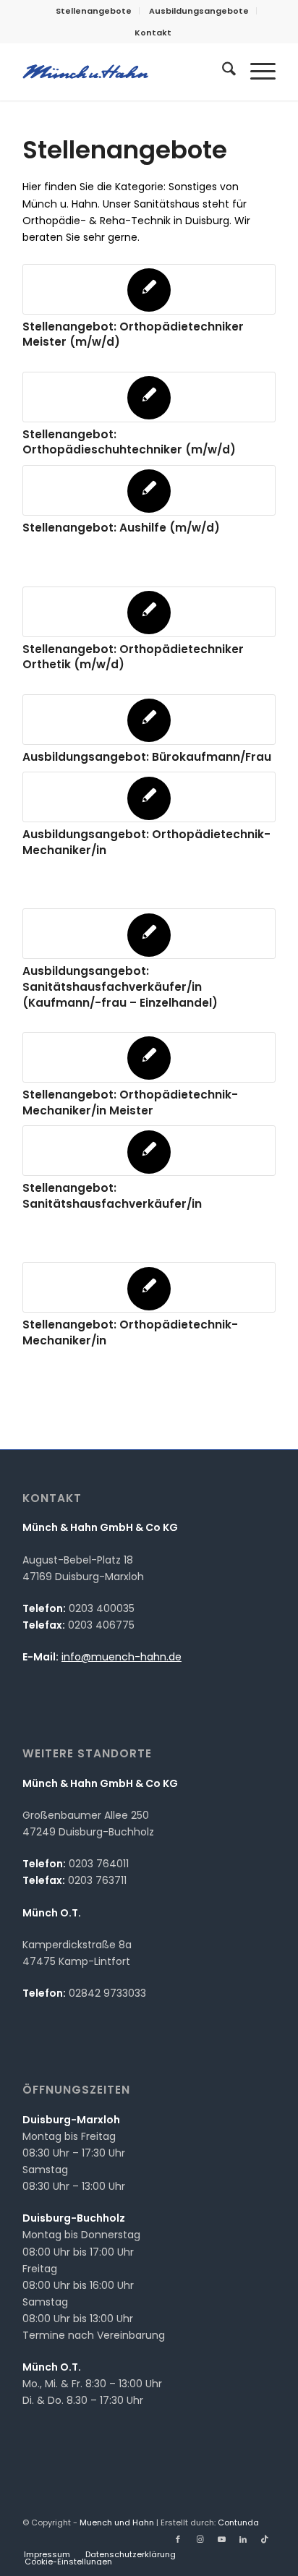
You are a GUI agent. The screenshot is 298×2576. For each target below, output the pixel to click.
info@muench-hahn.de (122, 1657)
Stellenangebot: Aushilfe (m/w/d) (121, 528)
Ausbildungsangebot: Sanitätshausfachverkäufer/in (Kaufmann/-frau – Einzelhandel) (120, 986)
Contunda (238, 2522)
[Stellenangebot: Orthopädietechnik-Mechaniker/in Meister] (149, 1057)
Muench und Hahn (117, 2522)
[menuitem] (94, 11)
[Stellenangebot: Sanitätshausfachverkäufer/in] (149, 1151)
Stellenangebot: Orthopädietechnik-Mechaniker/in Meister (130, 1103)
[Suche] (222, 72)
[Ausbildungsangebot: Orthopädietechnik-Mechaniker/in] (149, 797)
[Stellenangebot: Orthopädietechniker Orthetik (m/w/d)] (149, 612)
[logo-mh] (124, 72)
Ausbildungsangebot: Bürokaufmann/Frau (147, 757)
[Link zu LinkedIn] (243, 2539)
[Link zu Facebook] (178, 2539)
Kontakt (153, 33)
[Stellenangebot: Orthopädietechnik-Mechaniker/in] (149, 1287)
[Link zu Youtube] (221, 2539)
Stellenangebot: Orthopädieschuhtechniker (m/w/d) (129, 442)
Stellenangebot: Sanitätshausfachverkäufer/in (112, 1196)
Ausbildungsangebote (199, 11)
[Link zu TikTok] (265, 2539)
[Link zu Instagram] (200, 2539)
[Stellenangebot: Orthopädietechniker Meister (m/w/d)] (149, 289)
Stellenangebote (94, 11)
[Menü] (256, 72)
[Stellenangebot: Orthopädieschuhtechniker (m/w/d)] (149, 397)
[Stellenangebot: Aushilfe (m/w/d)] (149, 490)
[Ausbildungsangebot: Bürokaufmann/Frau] (149, 720)
